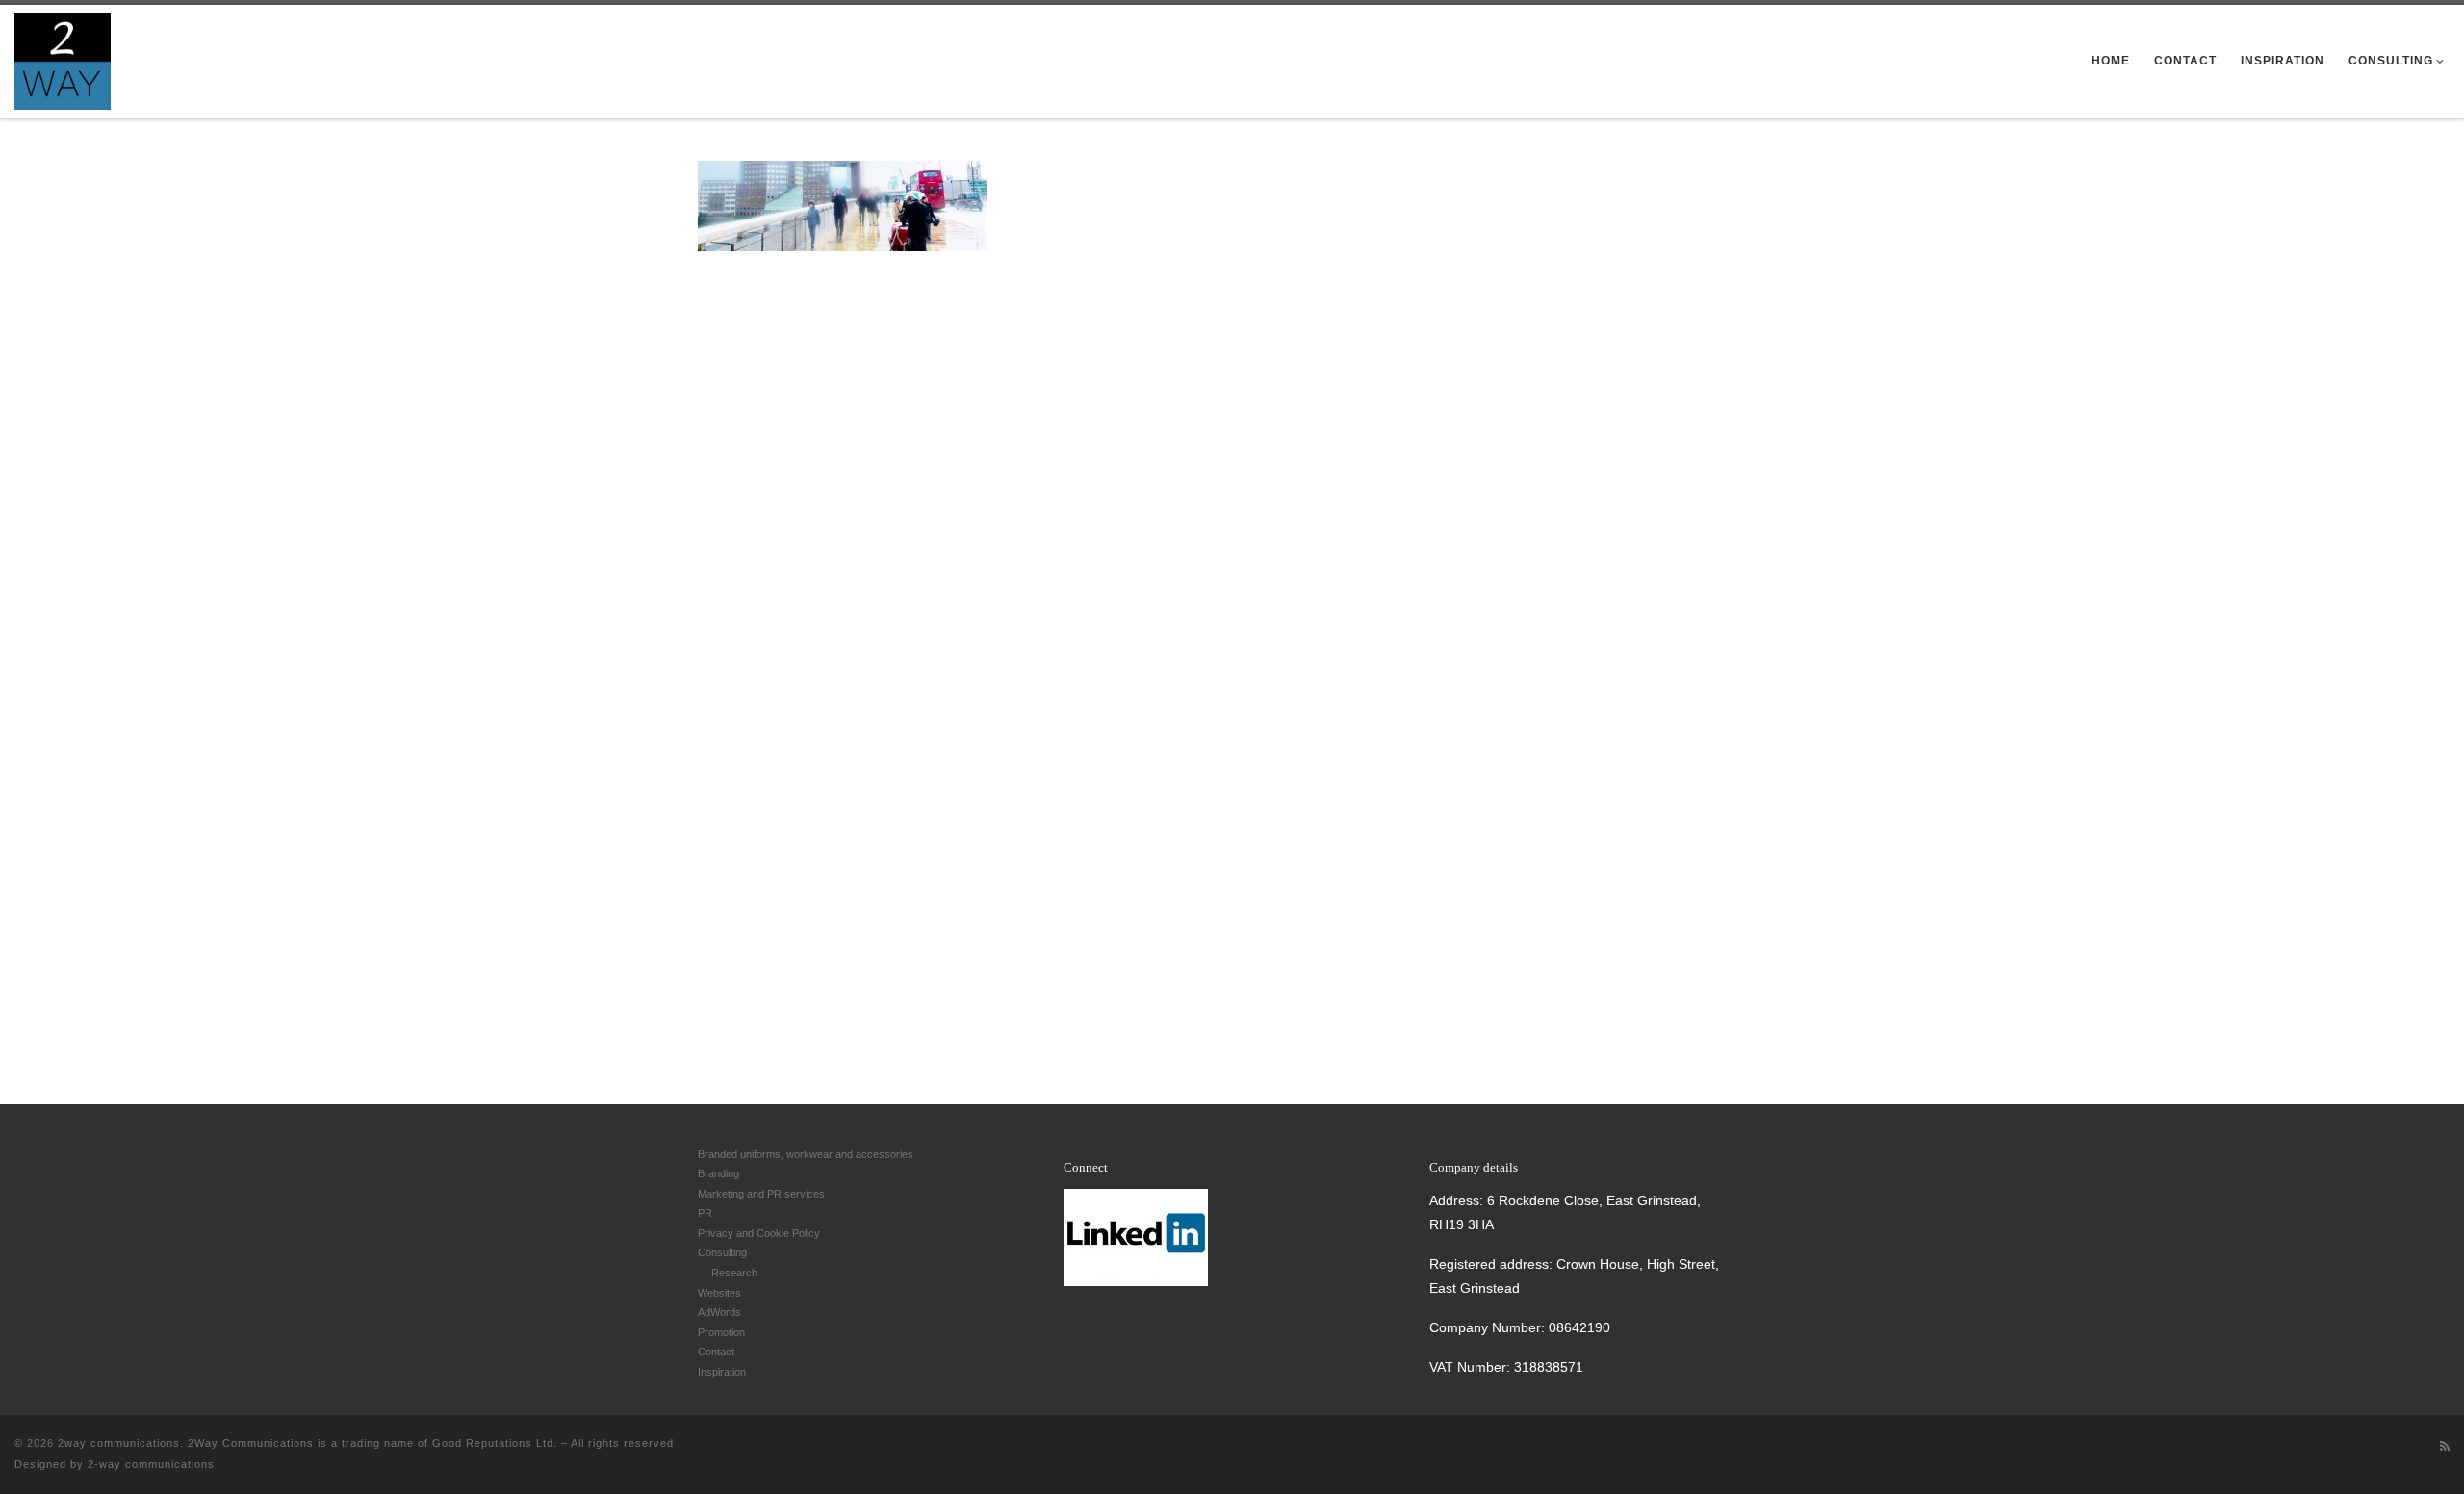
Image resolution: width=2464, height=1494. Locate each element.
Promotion (721, 1332)
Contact (716, 1352)
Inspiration (722, 1372)
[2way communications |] (63, 57)
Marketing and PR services (761, 1194)
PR (705, 1213)
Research (734, 1273)
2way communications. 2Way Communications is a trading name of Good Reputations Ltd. (308, 1443)
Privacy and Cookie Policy (759, 1233)
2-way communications (151, 1464)
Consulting (722, 1252)
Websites (719, 1293)
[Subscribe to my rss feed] (2445, 1446)
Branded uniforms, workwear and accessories (806, 1154)
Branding (719, 1173)
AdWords (719, 1312)
